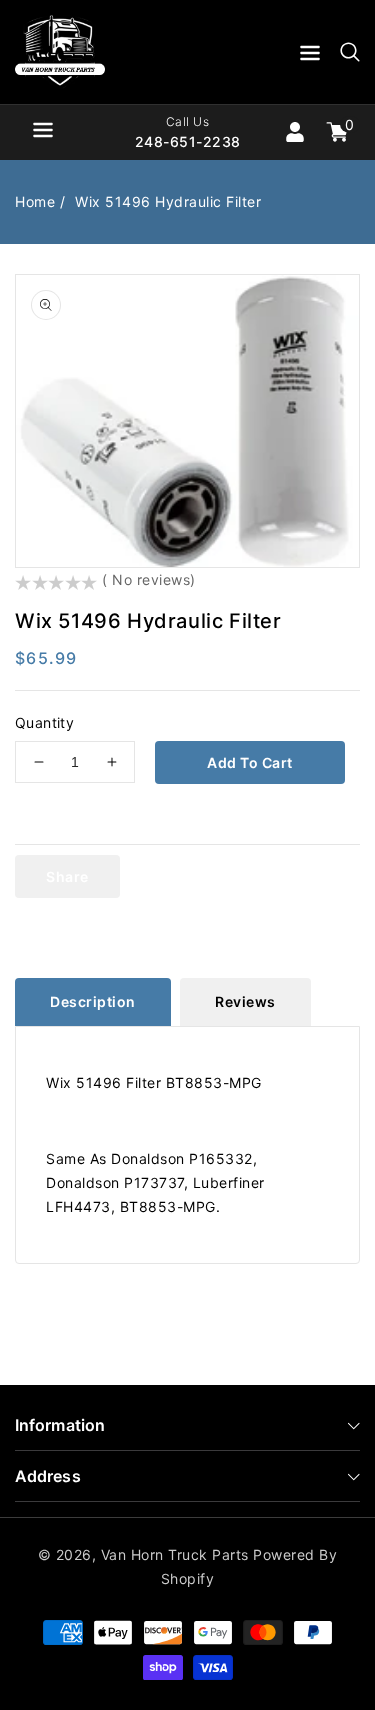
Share (67, 876)
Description (93, 1001)
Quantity (44, 722)
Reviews (245, 1001)
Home (35, 201)
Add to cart (250, 762)
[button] (310, 56)
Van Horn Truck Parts (175, 1554)
